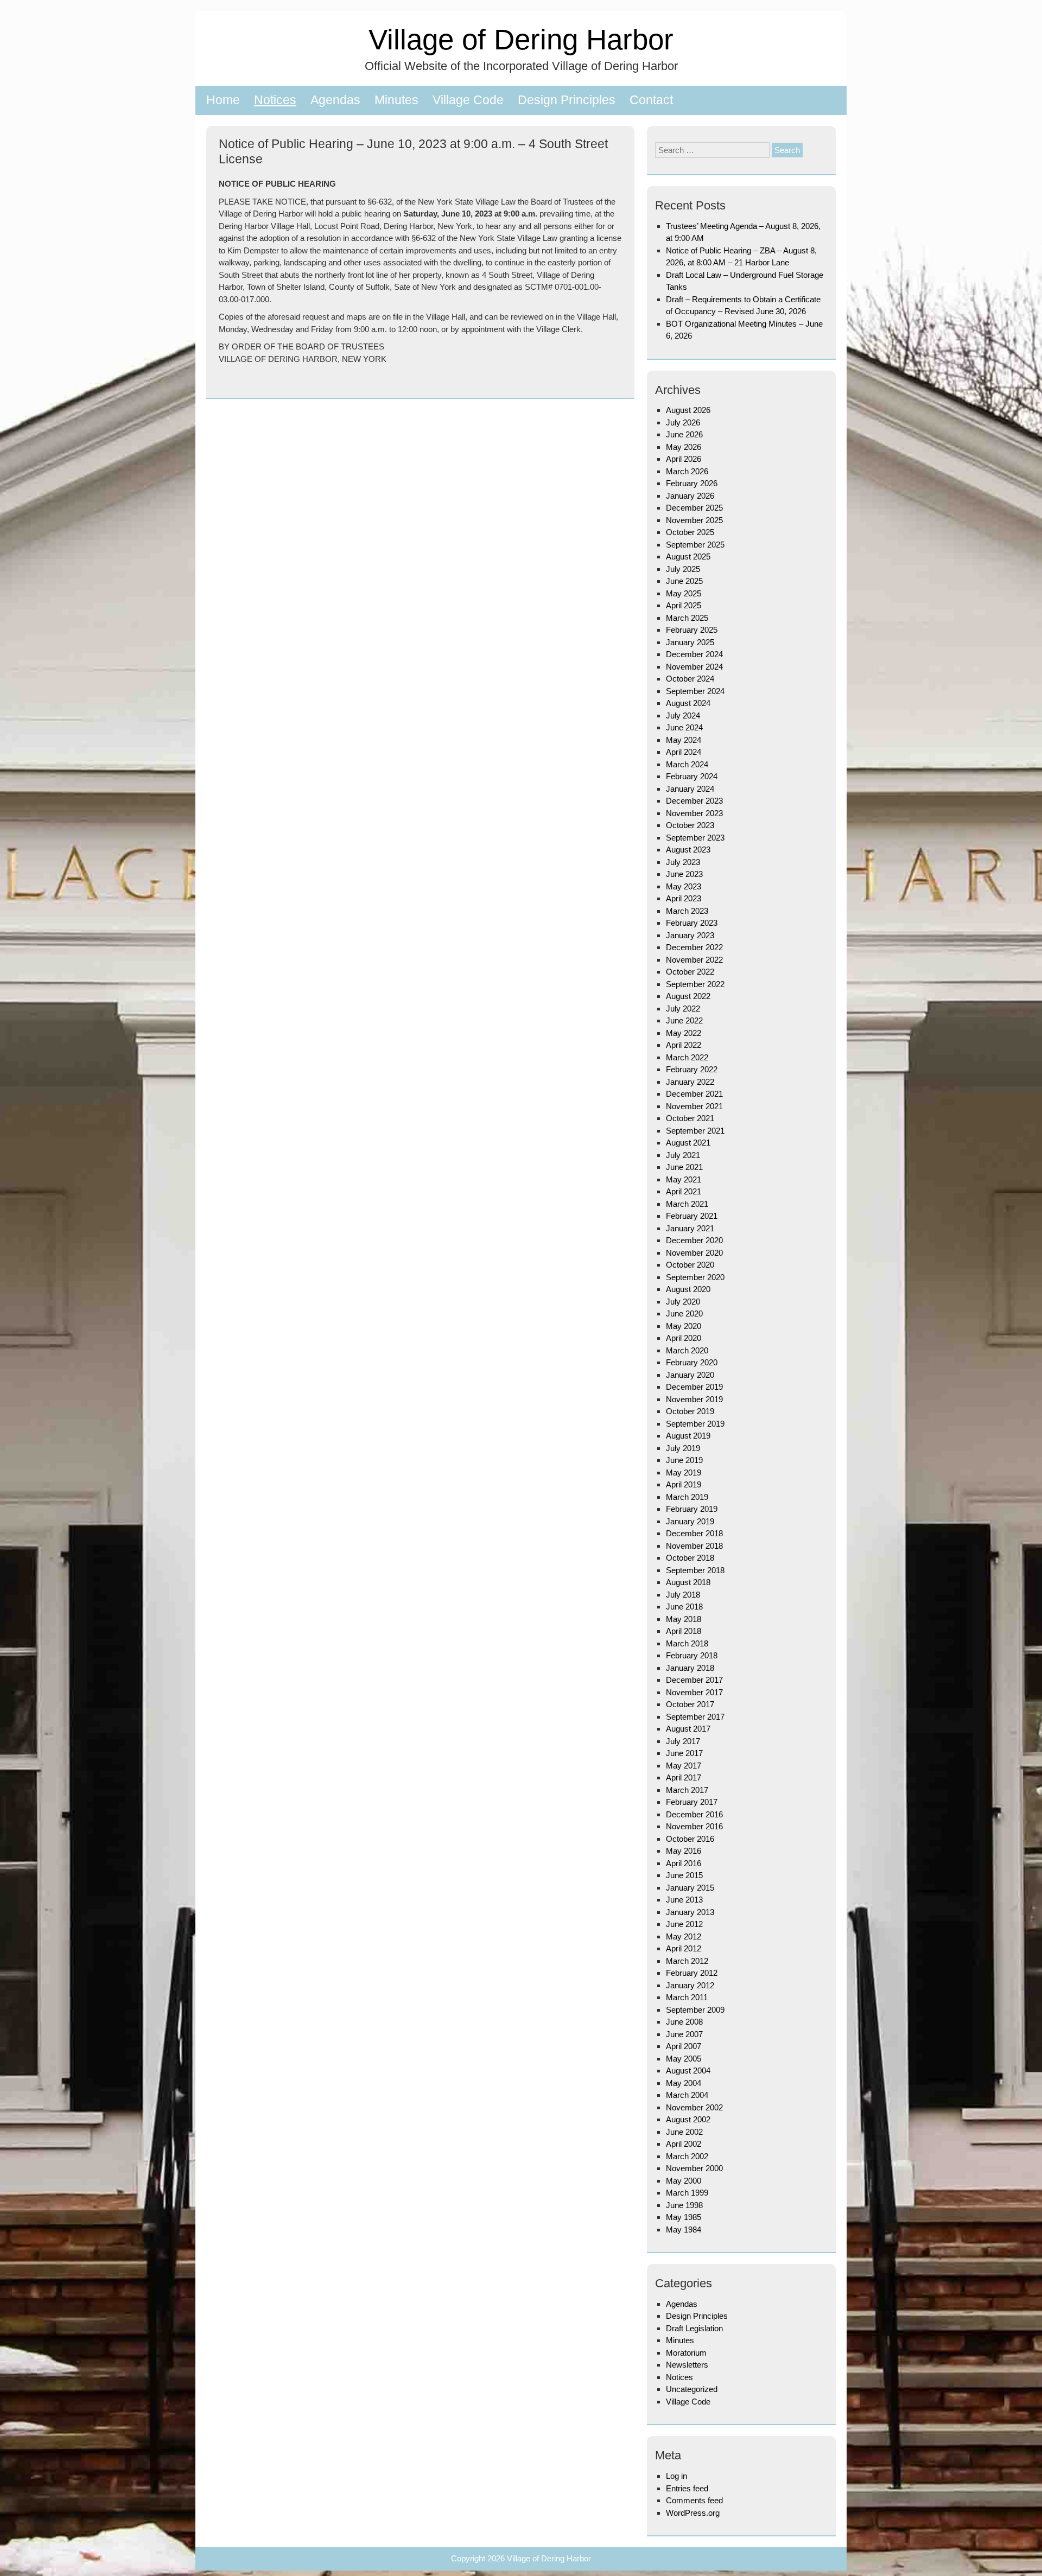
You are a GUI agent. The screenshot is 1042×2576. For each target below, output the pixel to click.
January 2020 (690, 1375)
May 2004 (684, 2083)
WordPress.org (693, 2513)
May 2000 (684, 2181)
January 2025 (690, 642)
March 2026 (687, 471)
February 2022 (692, 1069)
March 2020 (687, 1350)
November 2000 (694, 2168)
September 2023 (695, 838)
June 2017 (684, 1753)
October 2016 (690, 1839)
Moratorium (686, 2353)
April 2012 (684, 1948)
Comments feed (694, 2500)
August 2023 (688, 850)
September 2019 (695, 1424)
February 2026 (692, 483)
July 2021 (683, 1155)
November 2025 (694, 520)
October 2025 (690, 532)
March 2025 (687, 618)
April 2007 (684, 2046)
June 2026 (684, 434)
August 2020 (688, 1289)
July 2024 (683, 715)
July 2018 (683, 1595)
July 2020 (683, 1302)
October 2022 (690, 972)
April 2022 (684, 1045)
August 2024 (688, 703)
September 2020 (695, 1277)
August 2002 (688, 2119)
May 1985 (684, 2217)
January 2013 (690, 1912)
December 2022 (694, 947)
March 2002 (687, 2156)
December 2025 (694, 508)
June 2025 (684, 581)
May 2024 (684, 740)
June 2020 (684, 1314)
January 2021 (690, 1228)
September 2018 (695, 1570)
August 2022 (688, 996)
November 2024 (694, 667)
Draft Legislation (694, 2328)
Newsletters (687, 2365)
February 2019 (692, 1509)
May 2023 (684, 886)
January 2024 (690, 789)
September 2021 (695, 1131)
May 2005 (684, 2059)
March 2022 (687, 1057)
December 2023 (694, 801)
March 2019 (687, 1497)
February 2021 (692, 1216)
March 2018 (687, 1643)
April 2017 (684, 1777)
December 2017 (694, 1680)
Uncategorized (692, 2389)
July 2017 (683, 1741)
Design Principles (567, 100)
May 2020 (684, 1326)
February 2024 (692, 776)
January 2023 (690, 935)
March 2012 (687, 1961)
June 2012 (684, 1924)
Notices (275, 100)
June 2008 (684, 2022)
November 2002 (694, 2107)
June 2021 (684, 1167)
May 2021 (684, 1179)
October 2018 (690, 1558)
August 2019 (688, 1436)
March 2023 (687, 911)
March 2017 (687, 1790)
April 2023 (684, 898)
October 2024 (690, 679)
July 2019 (683, 1448)
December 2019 (694, 1387)
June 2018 (684, 1607)
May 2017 (684, 1766)
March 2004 (687, 2095)
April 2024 (684, 752)
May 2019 (684, 1473)
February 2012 (692, 1973)
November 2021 (694, 1106)
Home (223, 100)
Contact (651, 100)
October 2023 (690, 825)
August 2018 (688, 1582)
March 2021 (687, 1204)
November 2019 (694, 1399)
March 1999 (687, 2193)
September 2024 (695, 691)
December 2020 (694, 1240)
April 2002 (684, 2144)
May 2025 (684, 593)
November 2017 (694, 1692)
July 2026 (683, 422)
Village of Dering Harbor (521, 39)
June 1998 (684, 2205)
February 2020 (692, 1362)
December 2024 (694, 654)
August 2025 (688, 556)
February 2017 (692, 1802)
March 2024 (687, 764)
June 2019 (684, 1460)
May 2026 (684, 447)
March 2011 (687, 1997)
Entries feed (687, 2488)
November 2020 (694, 1253)
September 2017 (695, 1717)
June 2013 (684, 1900)
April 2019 (684, 1484)
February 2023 (692, 923)
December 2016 (694, 1814)
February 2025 (692, 630)
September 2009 (695, 2010)
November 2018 (694, 1546)
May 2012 (684, 1936)
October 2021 (690, 1118)
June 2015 (684, 1875)
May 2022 (684, 1033)
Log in (676, 2476)
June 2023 (684, 874)
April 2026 (684, 459)
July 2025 (683, 569)
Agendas (335, 100)
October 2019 (690, 1411)
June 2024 (684, 727)
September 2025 (695, 545)
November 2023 (694, 813)
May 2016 (684, 1851)
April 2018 (684, 1631)
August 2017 (688, 1729)
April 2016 (684, 1863)
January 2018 (690, 1668)
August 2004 (688, 2071)
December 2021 (694, 1094)
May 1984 (684, 2230)
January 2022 (690, 1082)
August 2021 (688, 1143)
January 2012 (690, 1985)
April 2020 (684, 1338)
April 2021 (684, 1191)
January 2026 (690, 496)
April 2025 (684, 605)
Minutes (396, 100)
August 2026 (688, 410)
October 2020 (690, 1265)
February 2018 (692, 1655)
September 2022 (695, 984)
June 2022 (684, 1020)
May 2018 (684, 1619)
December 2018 (694, 1533)
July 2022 (683, 1009)
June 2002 (684, 2132)
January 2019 (690, 1521)
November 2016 (694, 1826)
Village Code (468, 100)
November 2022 (694, 960)
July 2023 (683, 862)
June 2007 (684, 2034)
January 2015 (690, 1888)
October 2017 (690, 1704)
